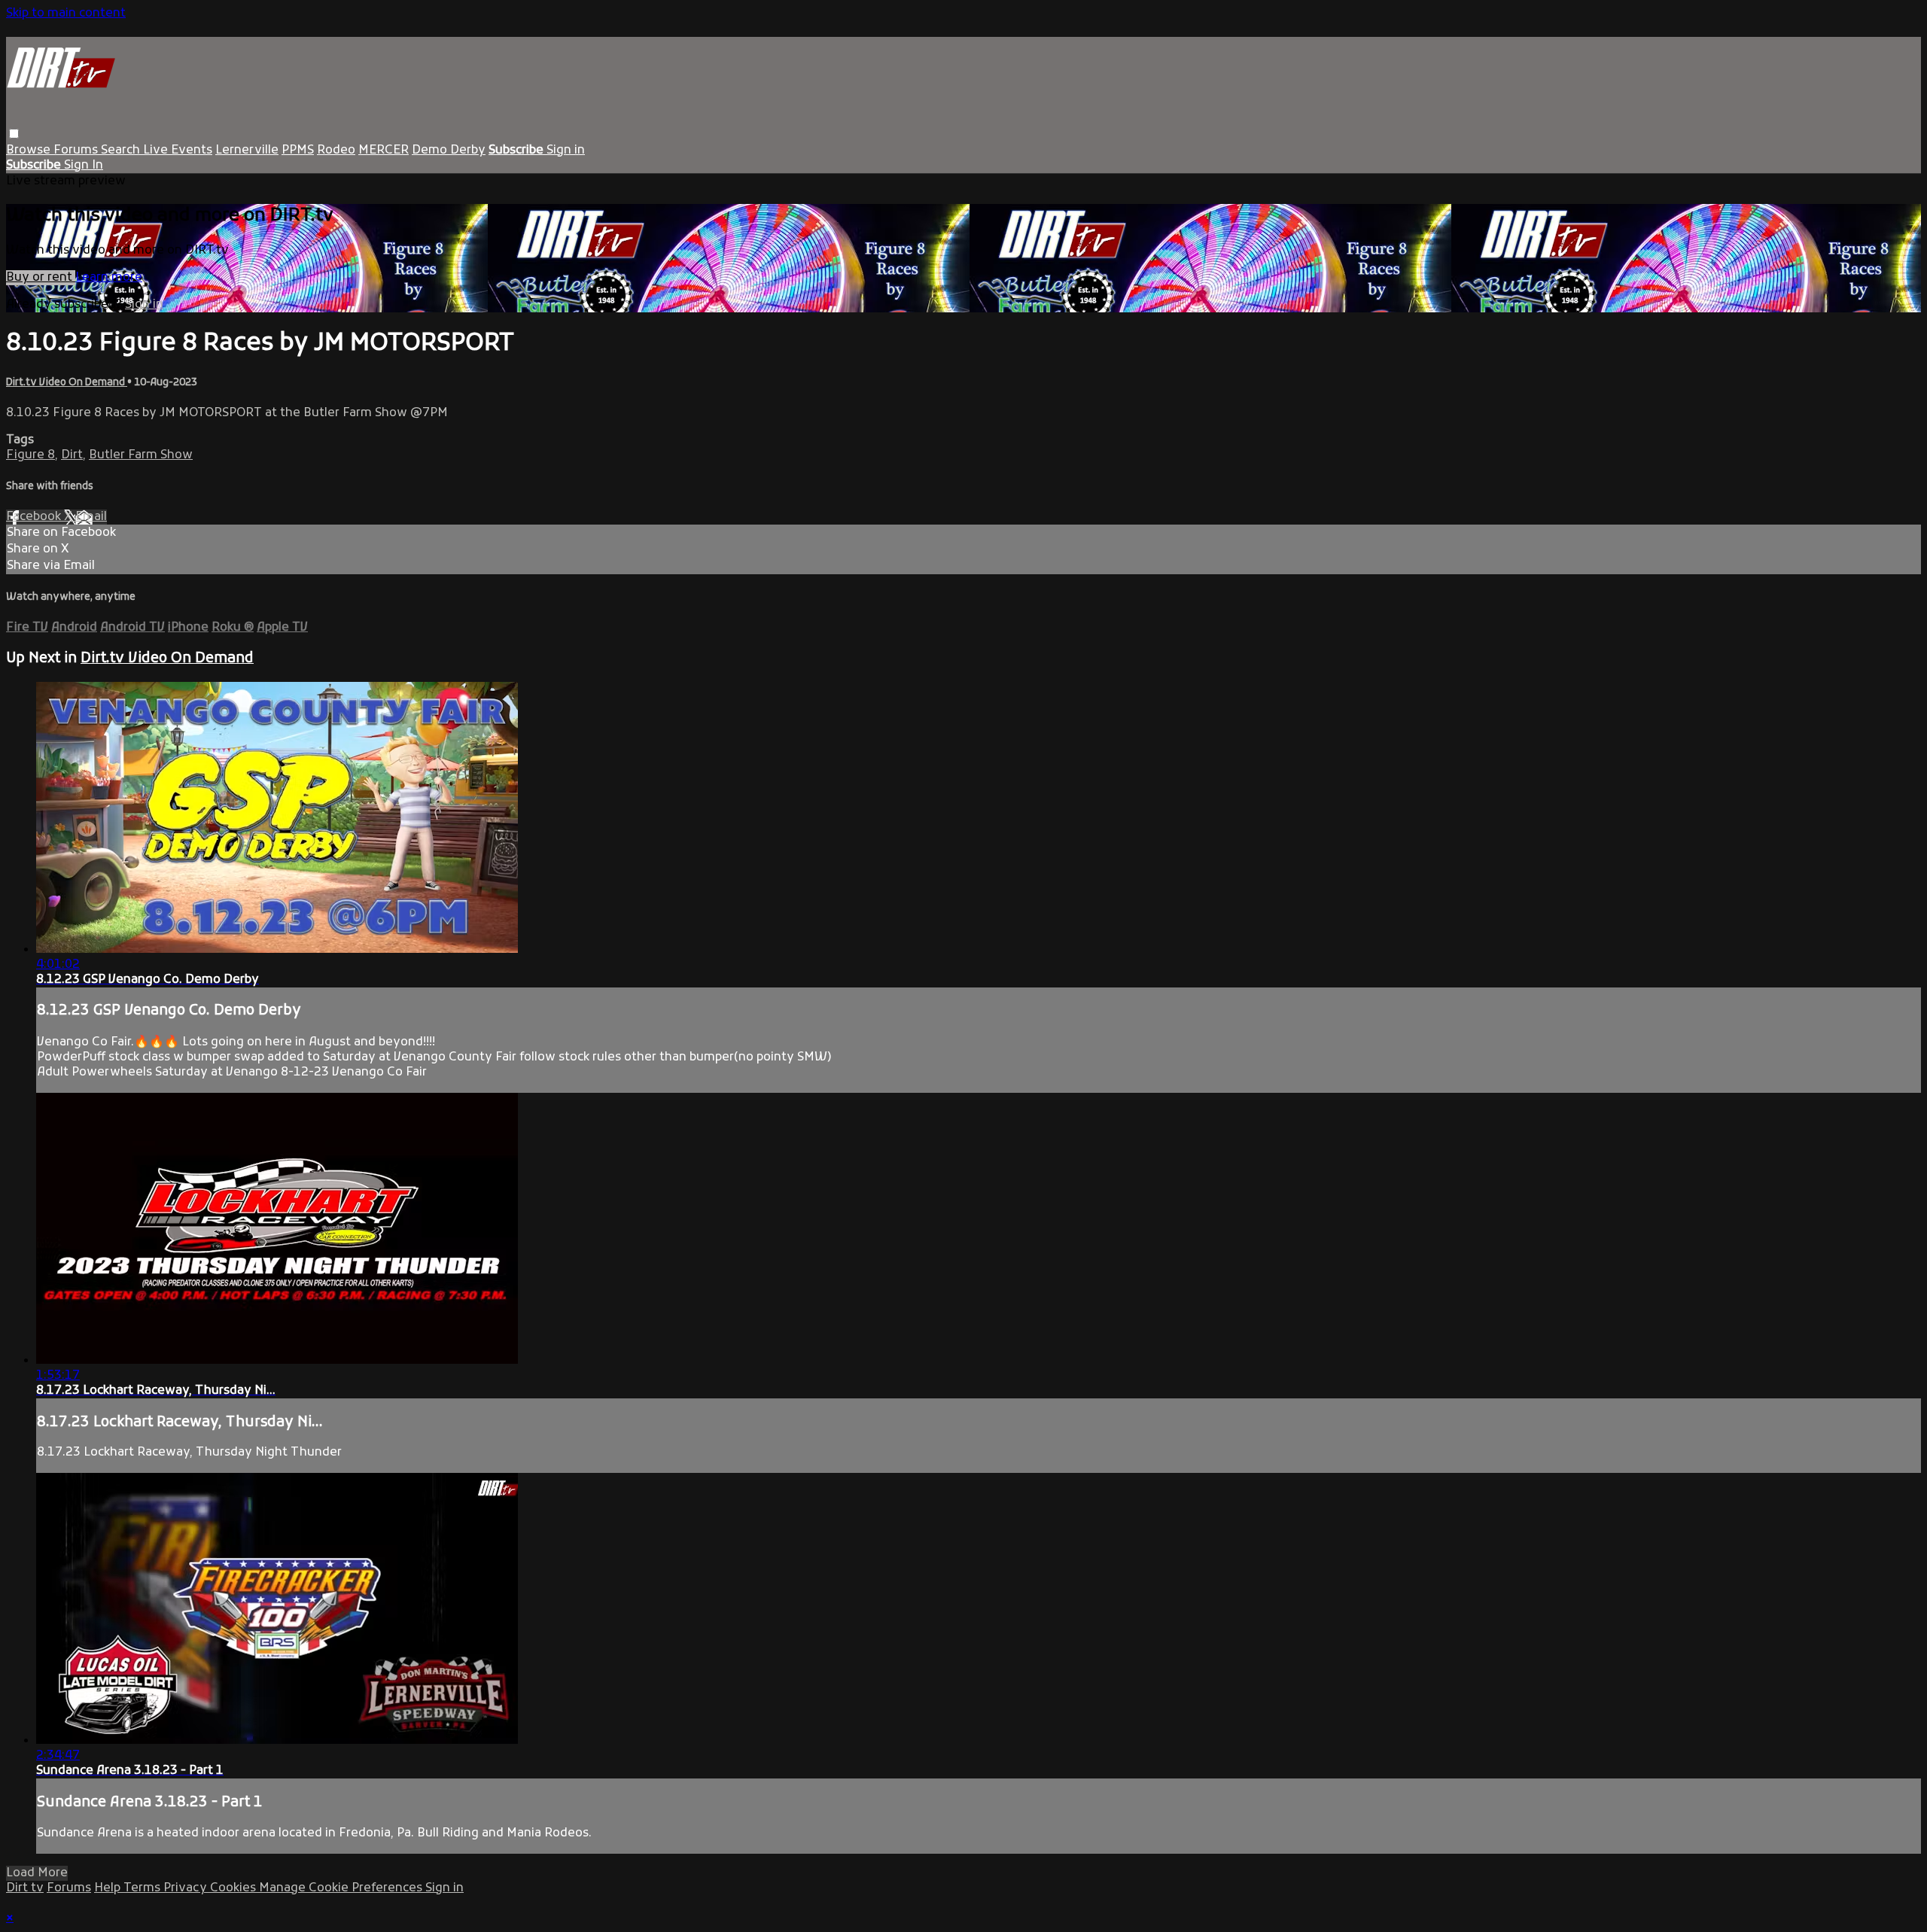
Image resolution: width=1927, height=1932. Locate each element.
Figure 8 (30, 455)
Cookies (234, 1888)
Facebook (35, 517)
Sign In (84, 166)
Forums (77, 151)
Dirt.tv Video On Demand (67, 383)
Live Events (178, 151)
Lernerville (247, 151)
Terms (143, 1888)
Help (109, 1888)
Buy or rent (41, 278)
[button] (14, 134)
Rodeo (336, 151)
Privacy (187, 1888)
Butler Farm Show (141, 455)
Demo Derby (449, 151)
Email (91, 517)
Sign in (566, 151)
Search (122, 151)
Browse (30, 151)
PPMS (298, 151)
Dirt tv (25, 1888)
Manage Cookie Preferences (342, 1888)
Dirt (72, 455)
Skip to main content (66, 14)
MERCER (384, 151)
